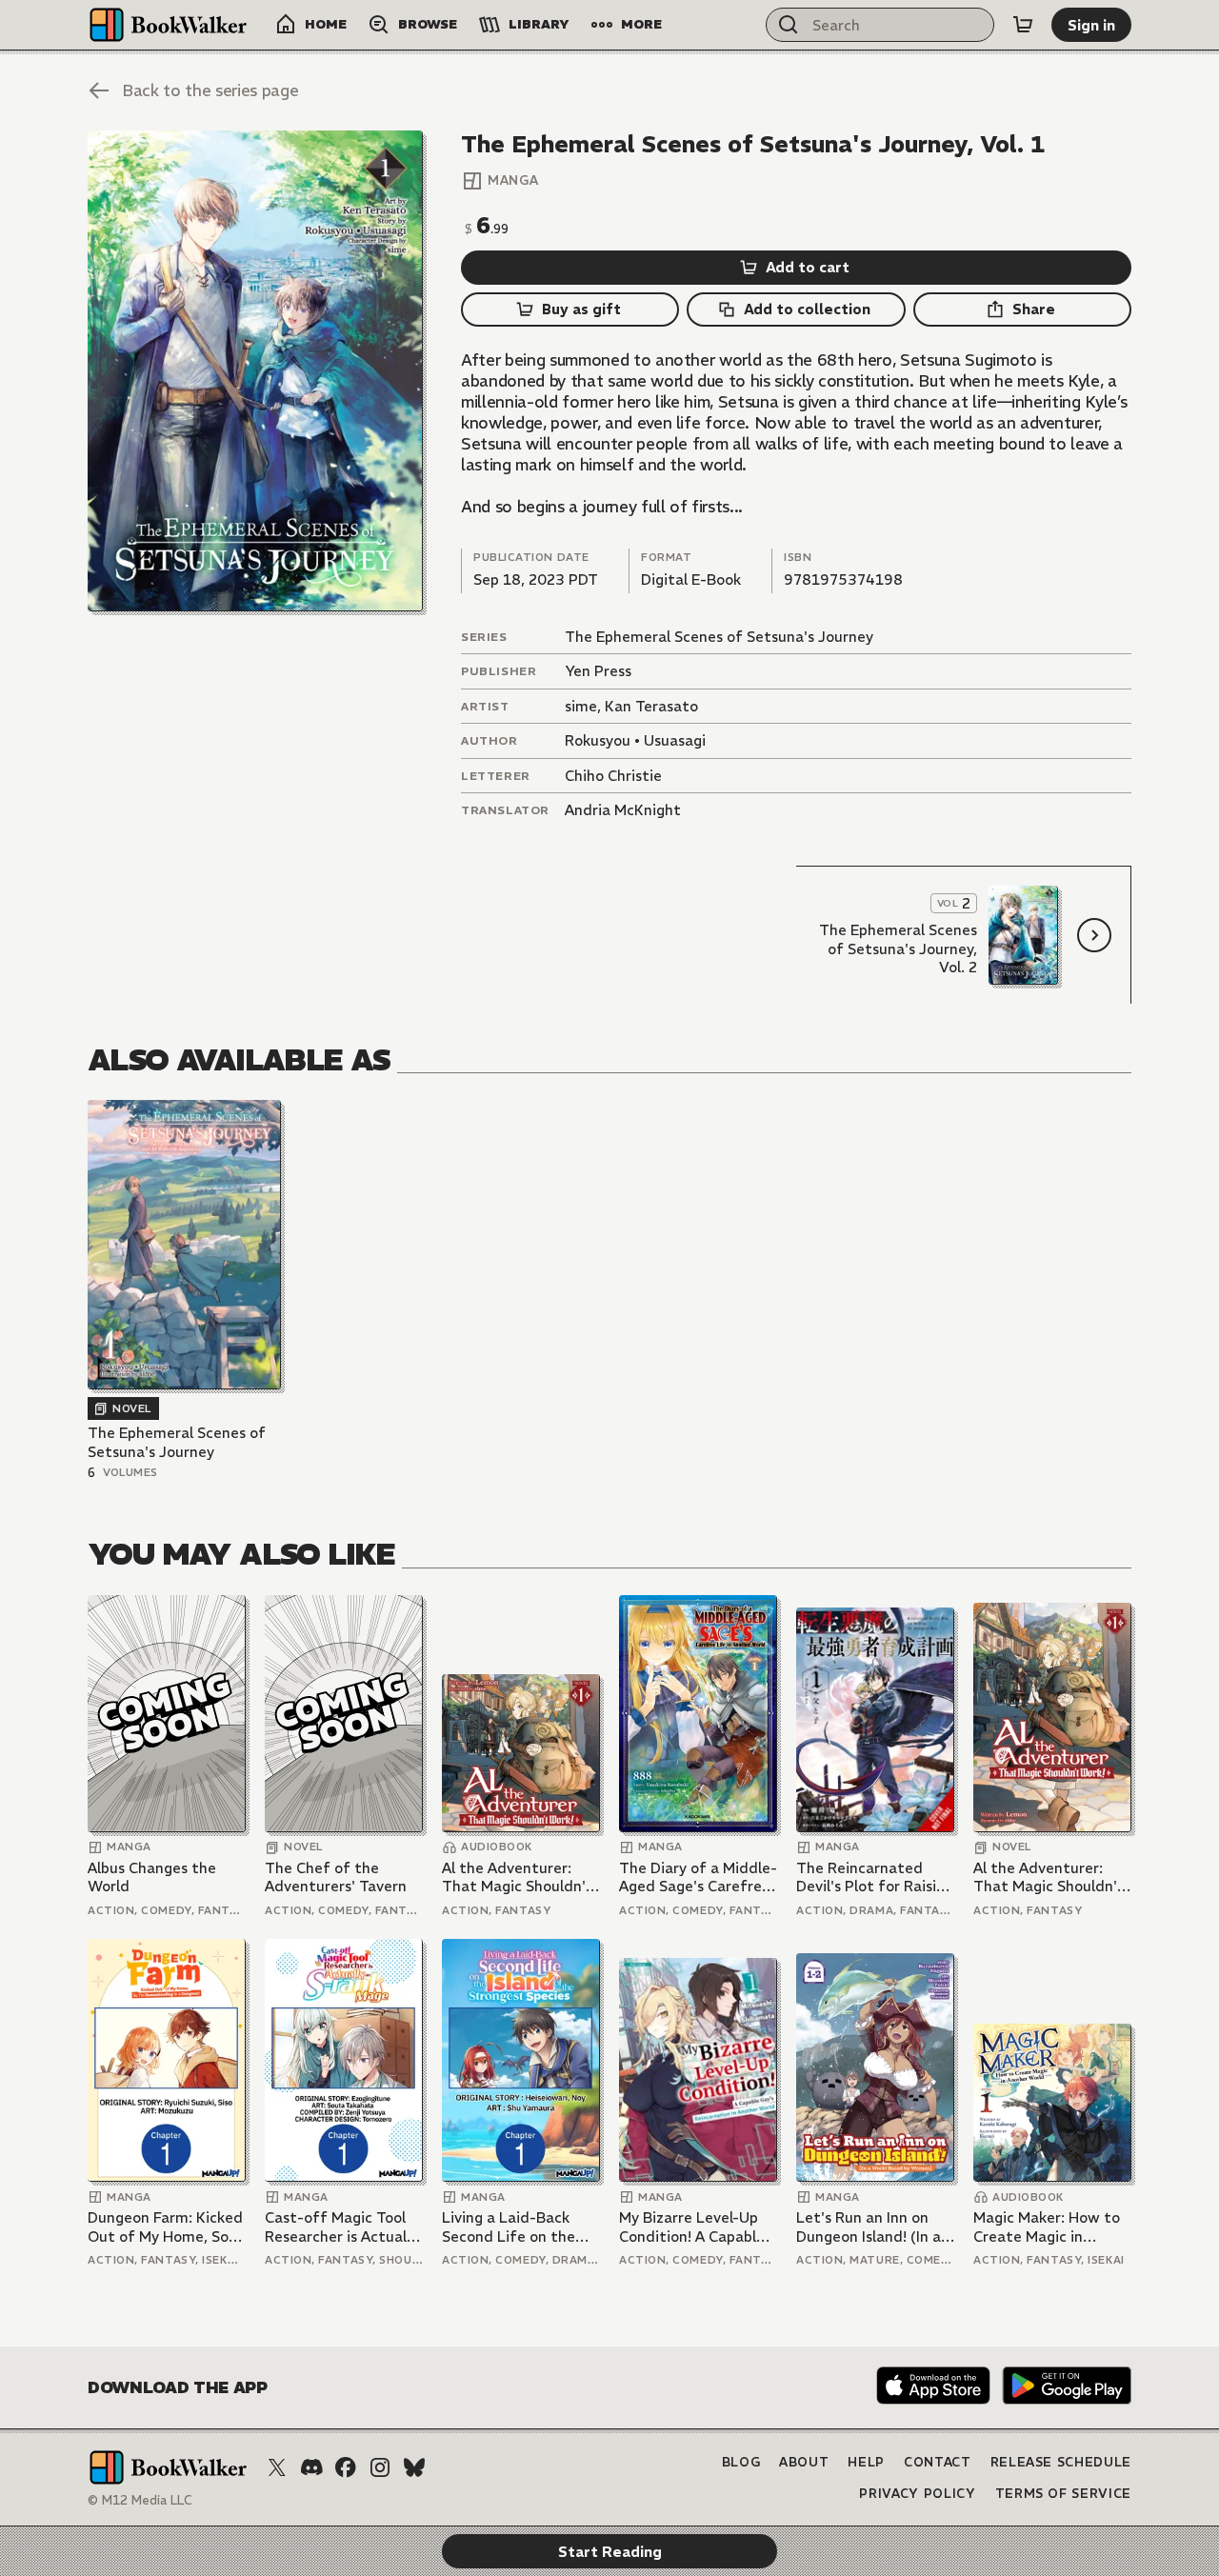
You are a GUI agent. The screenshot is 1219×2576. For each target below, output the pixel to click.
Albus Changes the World (152, 1877)
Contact (938, 2462)
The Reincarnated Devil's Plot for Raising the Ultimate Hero (875, 1877)
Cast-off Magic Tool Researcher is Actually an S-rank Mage (341, 2227)
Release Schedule (1061, 2462)
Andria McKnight (623, 810)
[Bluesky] (414, 2467)
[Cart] (1023, 25)
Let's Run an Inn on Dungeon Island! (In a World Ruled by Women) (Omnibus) (869, 2227)
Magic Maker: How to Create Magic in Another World (1047, 2227)
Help (866, 2462)
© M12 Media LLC (140, 2500)
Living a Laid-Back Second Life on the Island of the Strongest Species (509, 2227)
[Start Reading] (255, 371)
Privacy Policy (917, 2494)
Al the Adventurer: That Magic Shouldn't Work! (518, 1877)
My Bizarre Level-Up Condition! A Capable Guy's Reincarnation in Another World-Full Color (697, 2227)
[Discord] (311, 2467)
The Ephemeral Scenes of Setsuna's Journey (719, 637)
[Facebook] (346, 2467)
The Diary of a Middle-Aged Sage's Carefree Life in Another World (698, 1877)
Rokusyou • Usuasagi (635, 740)
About (804, 2462)
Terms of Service (1063, 2494)
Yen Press (598, 671)
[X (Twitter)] (277, 2467)
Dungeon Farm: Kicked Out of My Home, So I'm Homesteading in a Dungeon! (166, 2227)
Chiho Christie (613, 776)
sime (581, 706)
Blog (741, 2462)
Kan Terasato (651, 706)
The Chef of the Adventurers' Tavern (336, 1877)
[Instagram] (380, 2467)
